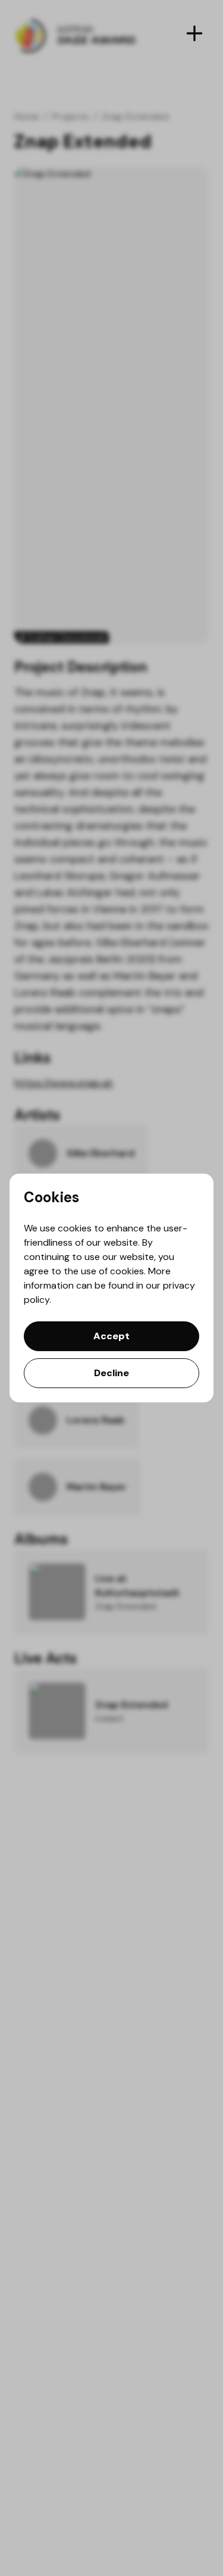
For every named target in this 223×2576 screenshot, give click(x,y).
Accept (111, 1336)
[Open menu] (194, 33)
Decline (111, 1373)
